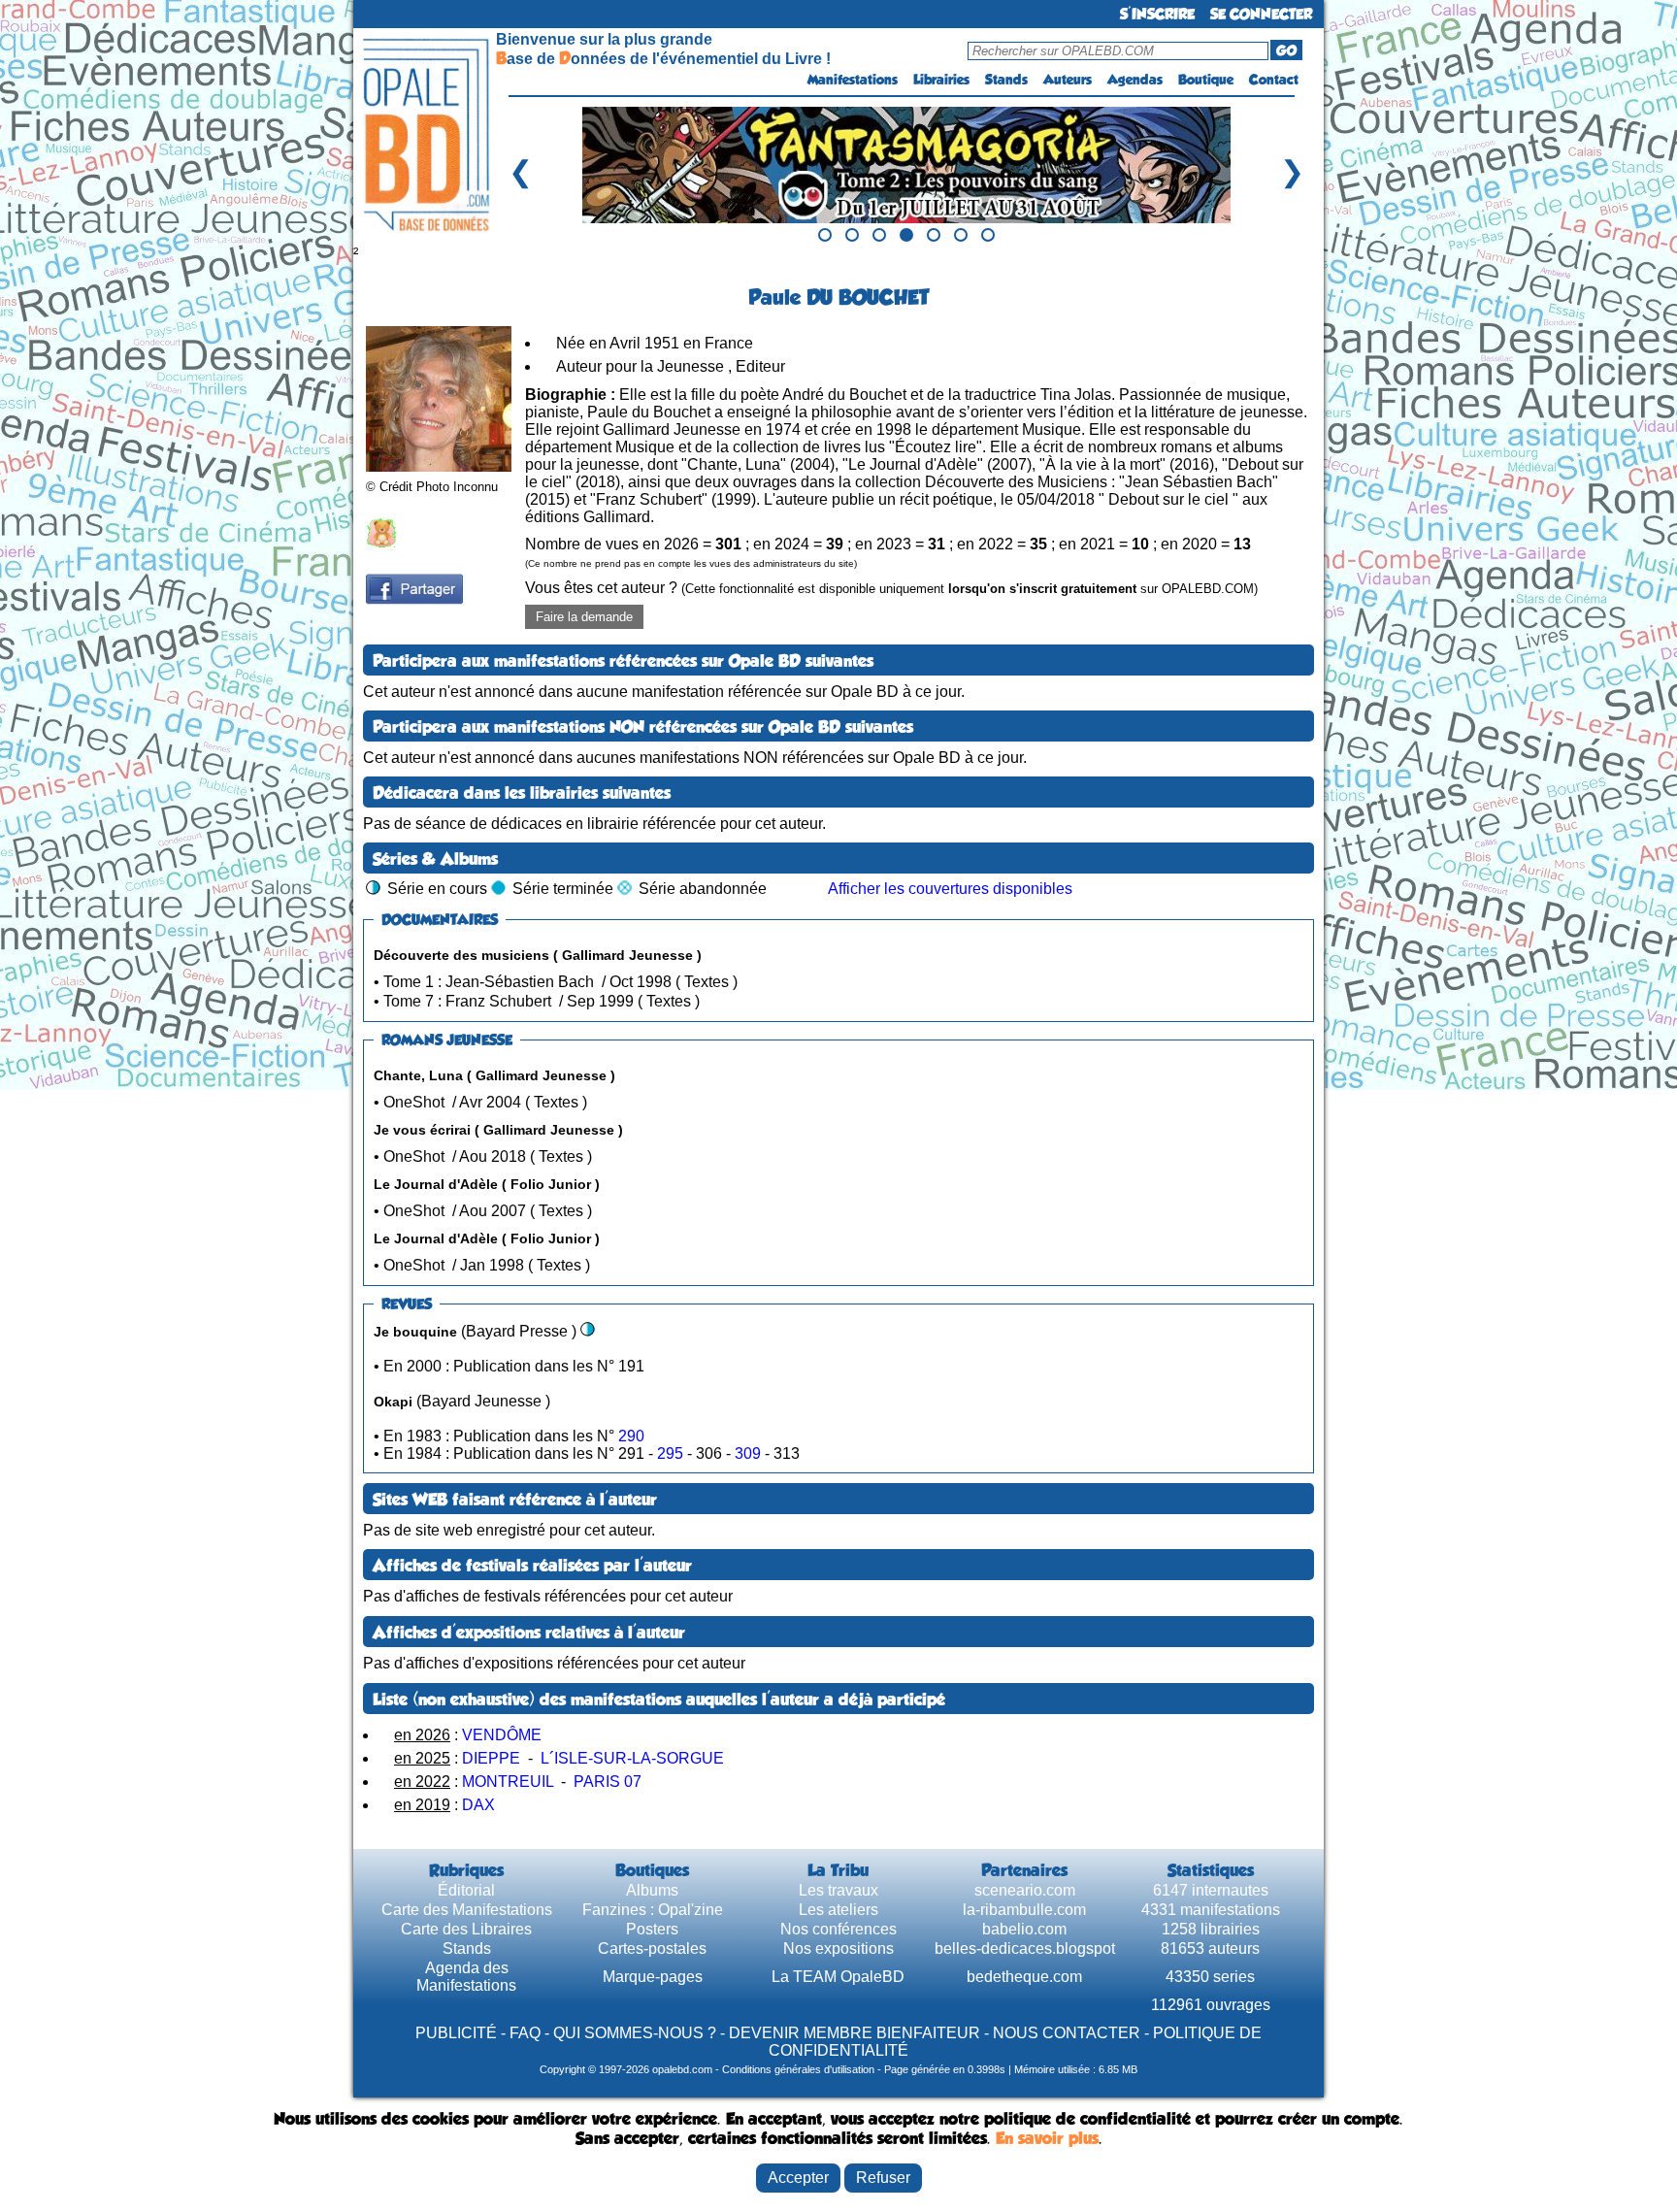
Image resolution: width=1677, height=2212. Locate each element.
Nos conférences (838, 1929)
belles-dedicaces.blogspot (1025, 1948)
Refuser (883, 2178)
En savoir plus (1047, 2138)
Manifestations (853, 80)
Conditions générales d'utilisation (798, 2069)
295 (672, 1453)
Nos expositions (838, 1948)
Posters (652, 1929)
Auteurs (1068, 80)
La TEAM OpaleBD (838, 1977)
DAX (478, 1805)
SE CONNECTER (1261, 14)
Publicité (456, 2033)
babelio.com (1024, 1929)
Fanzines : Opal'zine (653, 1910)
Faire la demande (584, 617)
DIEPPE (491, 1758)
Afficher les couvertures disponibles (950, 889)
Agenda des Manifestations (466, 1977)
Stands (1006, 80)
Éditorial (466, 1890)
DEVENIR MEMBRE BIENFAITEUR (855, 2033)
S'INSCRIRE (1157, 14)
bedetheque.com (1024, 1977)
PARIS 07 (608, 1782)
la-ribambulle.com (1024, 1910)
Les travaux (838, 1890)
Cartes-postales (652, 1948)
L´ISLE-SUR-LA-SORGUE (632, 1758)
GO (1286, 50)
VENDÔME (502, 1735)
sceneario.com (1025, 1890)
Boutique (1206, 80)
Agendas (1135, 80)
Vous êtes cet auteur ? (891, 588)
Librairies (941, 80)
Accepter (798, 2178)
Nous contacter (1067, 2033)
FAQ (525, 2033)
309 (750, 1453)
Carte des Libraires (466, 1929)
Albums (652, 1890)
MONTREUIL (508, 1782)
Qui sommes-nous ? (635, 2033)
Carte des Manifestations (467, 1910)
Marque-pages (653, 1977)
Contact (1274, 80)
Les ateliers (838, 1910)
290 (631, 1436)
